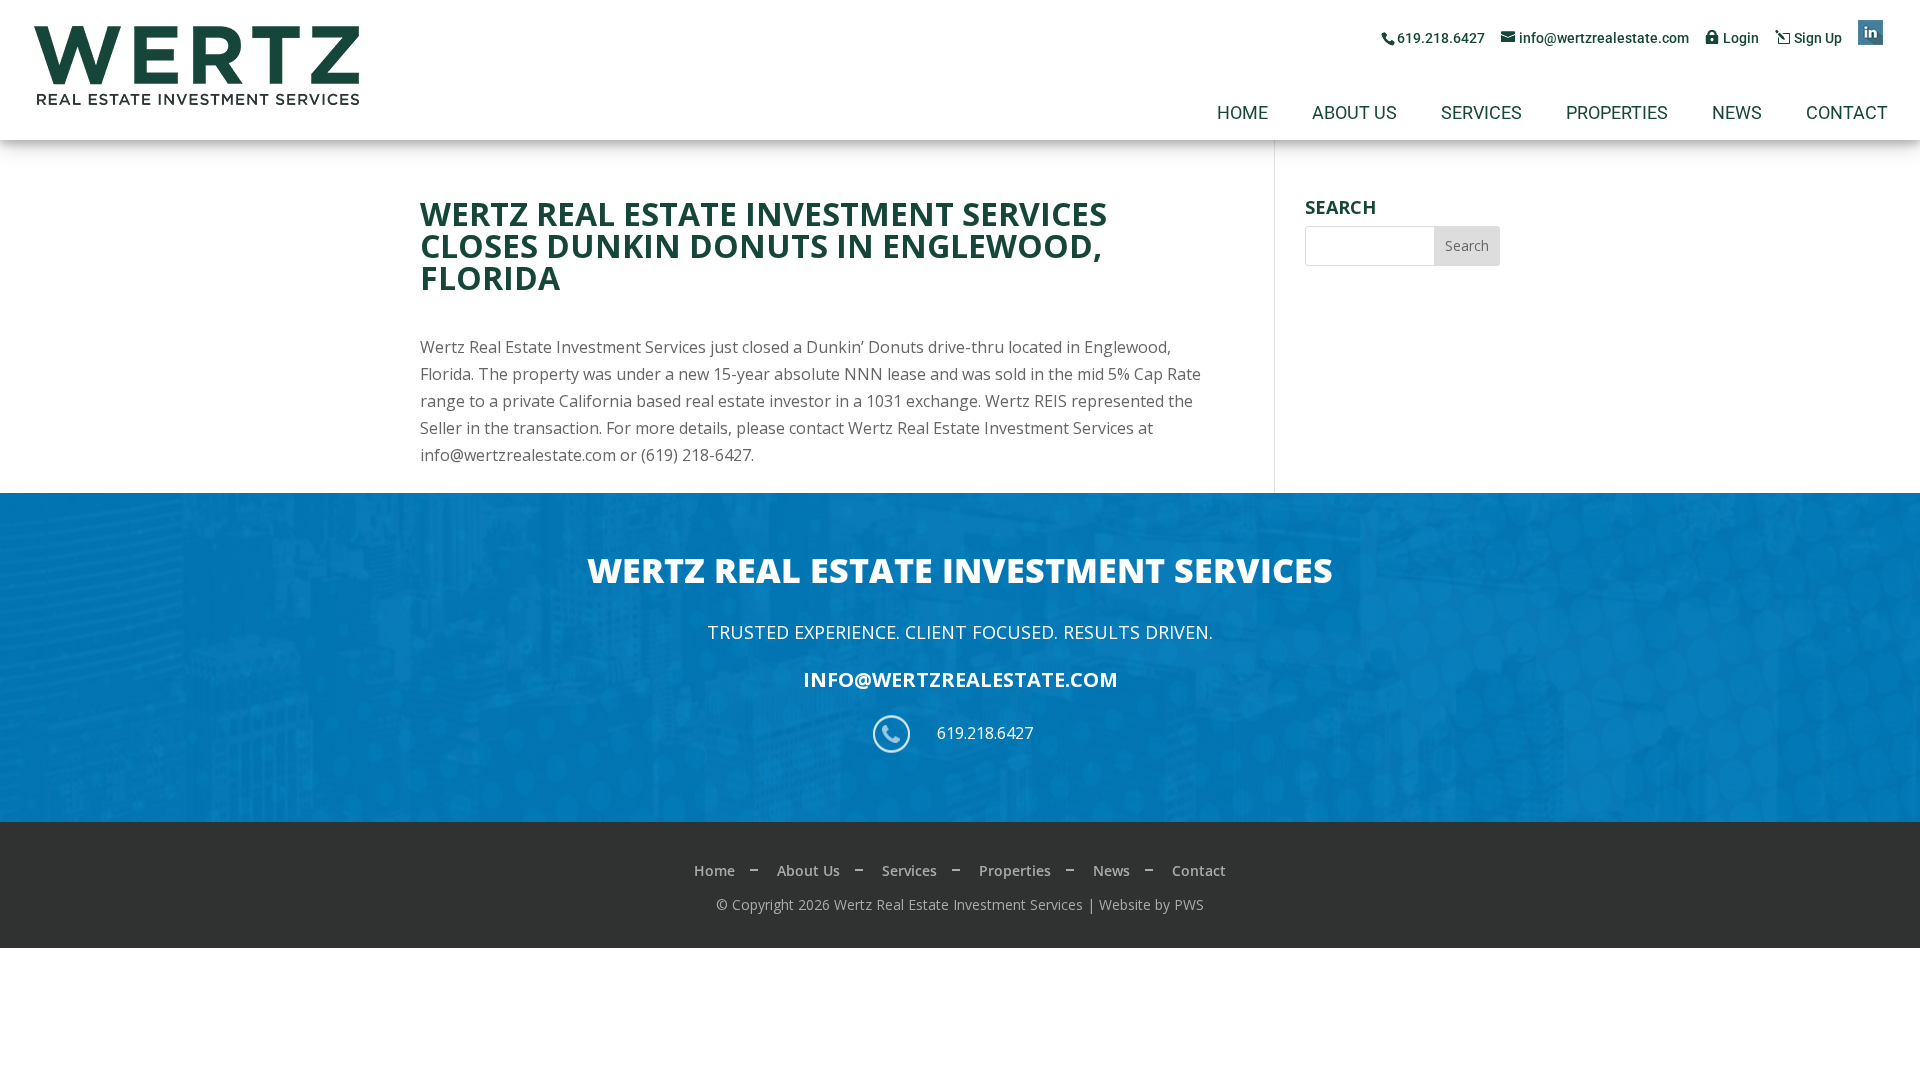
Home (1242, 114)
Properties (1617, 114)
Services (1481, 114)
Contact (1847, 114)
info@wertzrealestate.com (960, 679)
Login (1741, 38)
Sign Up (1818, 38)
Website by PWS (1151, 904)
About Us (1354, 114)
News (1737, 114)
